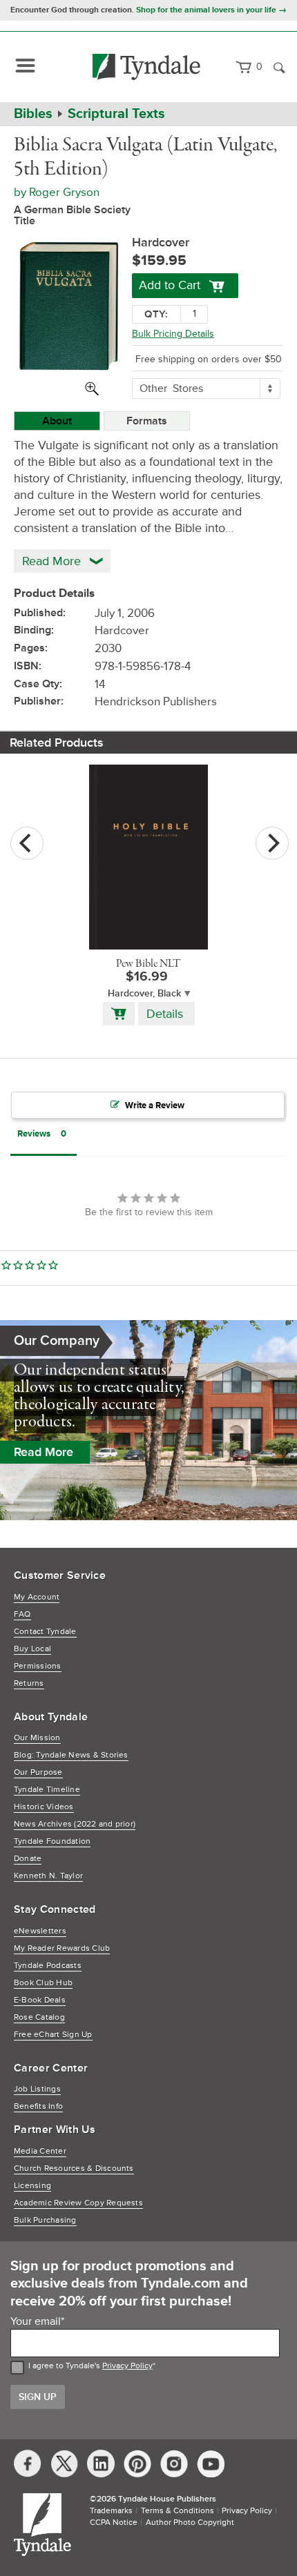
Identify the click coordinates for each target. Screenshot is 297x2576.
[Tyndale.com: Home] (147, 67)
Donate (28, 1859)
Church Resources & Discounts (74, 2169)
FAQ (22, 1614)
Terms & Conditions (178, 2511)
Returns (29, 1683)
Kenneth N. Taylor (48, 1876)
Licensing (32, 2186)
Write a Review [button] (155, 1105)
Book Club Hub (43, 1983)
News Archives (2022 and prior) (75, 1824)
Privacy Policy (127, 2366)
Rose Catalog (39, 2017)
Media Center (40, 2151)
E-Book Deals (40, 2000)
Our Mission (37, 1738)
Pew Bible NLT (148, 964)
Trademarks (111, 2511)
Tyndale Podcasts (48, 1966)
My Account (37, 1597)
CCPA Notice (114, 2523)
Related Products (57, 743)
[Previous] (27, 843)
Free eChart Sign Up (53, 2035)
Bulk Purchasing (45, 2220)
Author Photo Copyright (190, 2523)
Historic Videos (44, 1807)
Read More (44, 1452)
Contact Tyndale (45, 1632)
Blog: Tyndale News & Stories (71, 1755)
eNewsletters (40, 1931)
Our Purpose (38, 1772)
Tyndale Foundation (52, 1841)
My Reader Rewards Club (62, 1948)
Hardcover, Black (144, 993)
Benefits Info (38, 2106)
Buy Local (32, 1649)
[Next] (272, 843)
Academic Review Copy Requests (78, 2203)
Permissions (38, 1666)
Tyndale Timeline (47, 1790)
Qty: (156, 314)
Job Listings (37, 2089)
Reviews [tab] (34, 1134)
